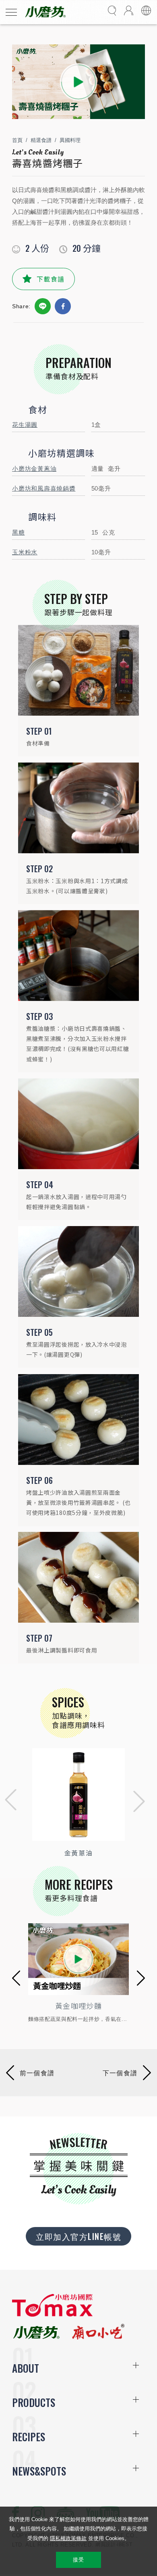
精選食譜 (41, 140)
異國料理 (70, 140)
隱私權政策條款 (68, 2538)
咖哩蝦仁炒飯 (78, 2006)
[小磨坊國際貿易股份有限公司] (52, 2315)
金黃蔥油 (78, 1853)
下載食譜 (51, 279)
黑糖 (19, 532)
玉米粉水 (25, 552)
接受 (78, 2560)
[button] (8, 1802)
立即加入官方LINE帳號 (78, 2236)
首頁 (17, 140)
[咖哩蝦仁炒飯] (78, 1959)
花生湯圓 (25, 425)
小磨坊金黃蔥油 (34, 469)
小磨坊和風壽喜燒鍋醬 (44, 488)
